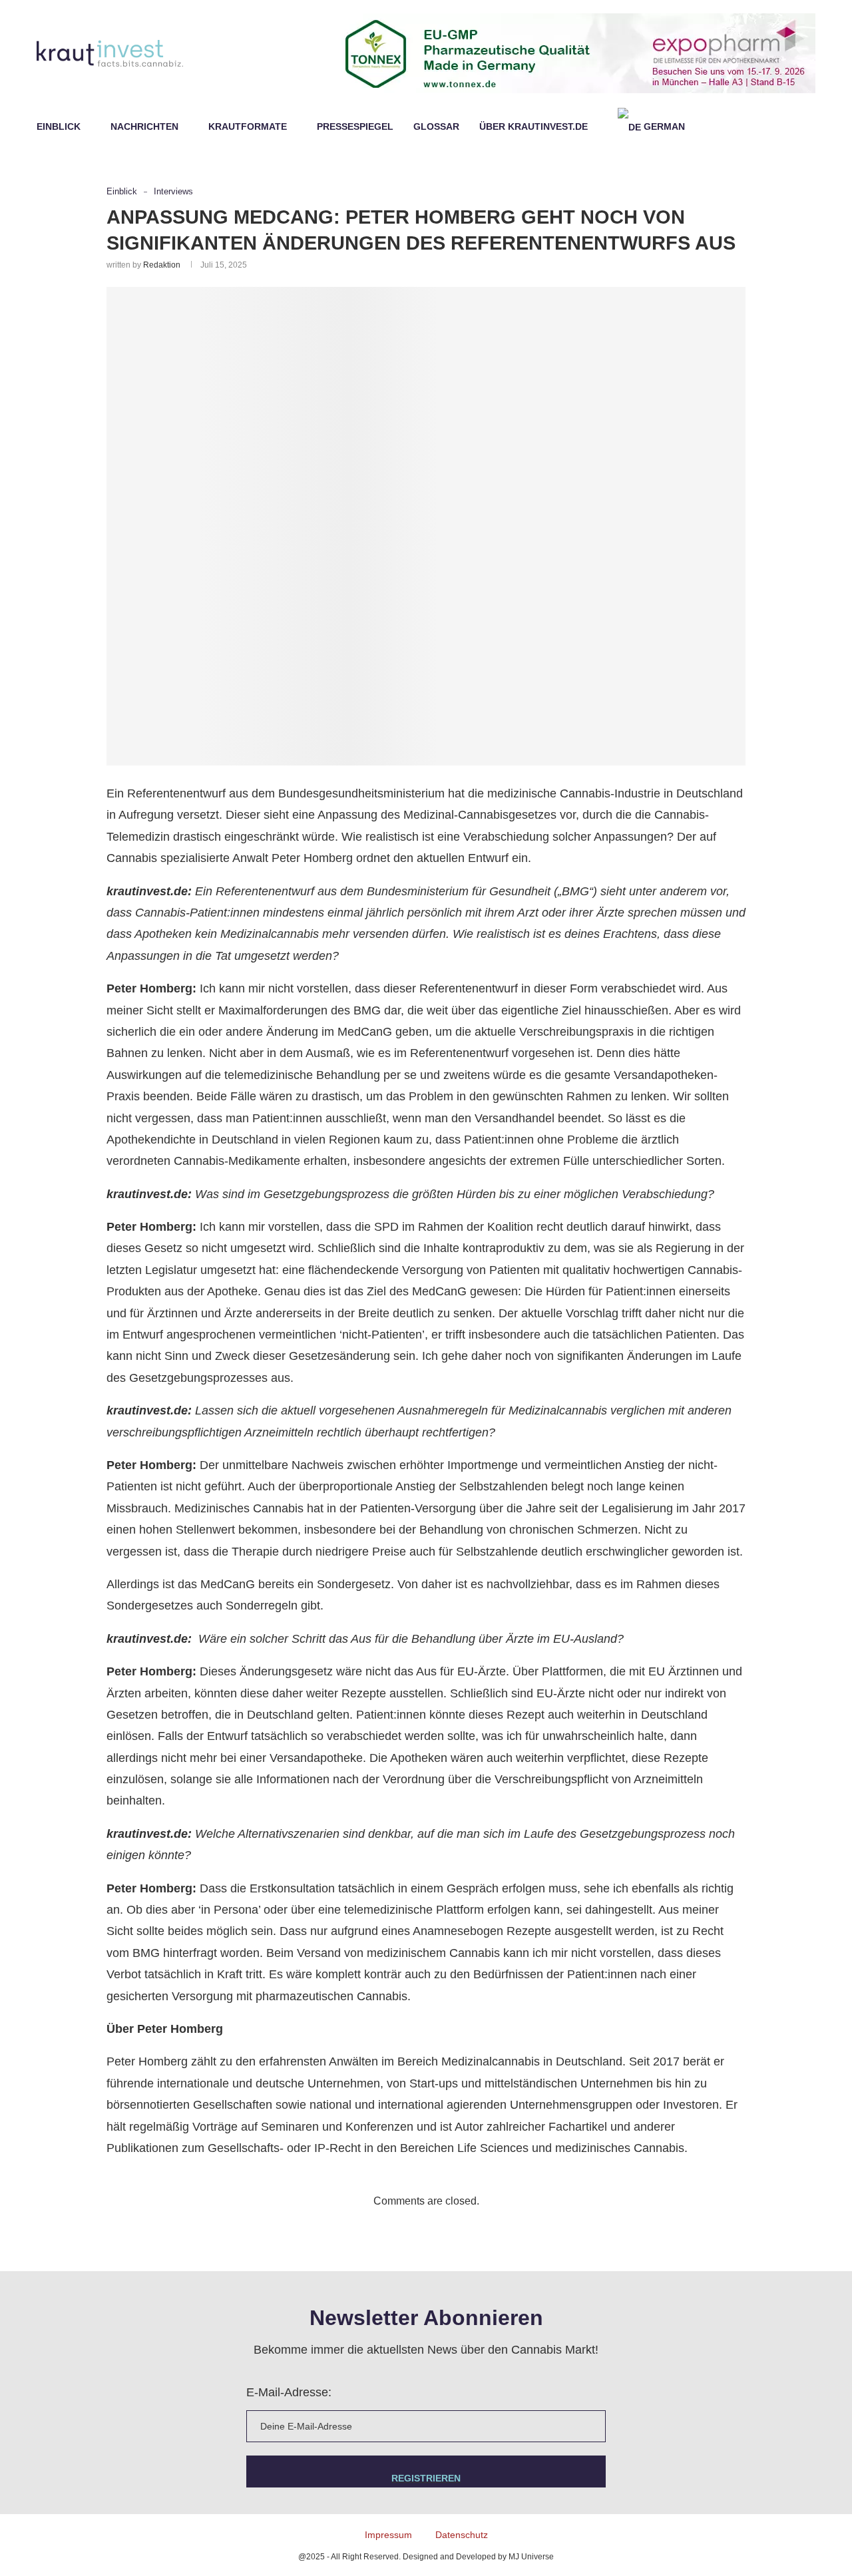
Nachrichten (144, 126)
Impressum (388, 2535)
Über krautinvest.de (533, 126)
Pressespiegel (355, 126)
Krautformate (248, 126)
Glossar (436, 126)
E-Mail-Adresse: (289, 2392)
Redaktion (162, 265)
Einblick (59, 126)
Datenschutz (462, 2535)
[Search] (809, 126)
